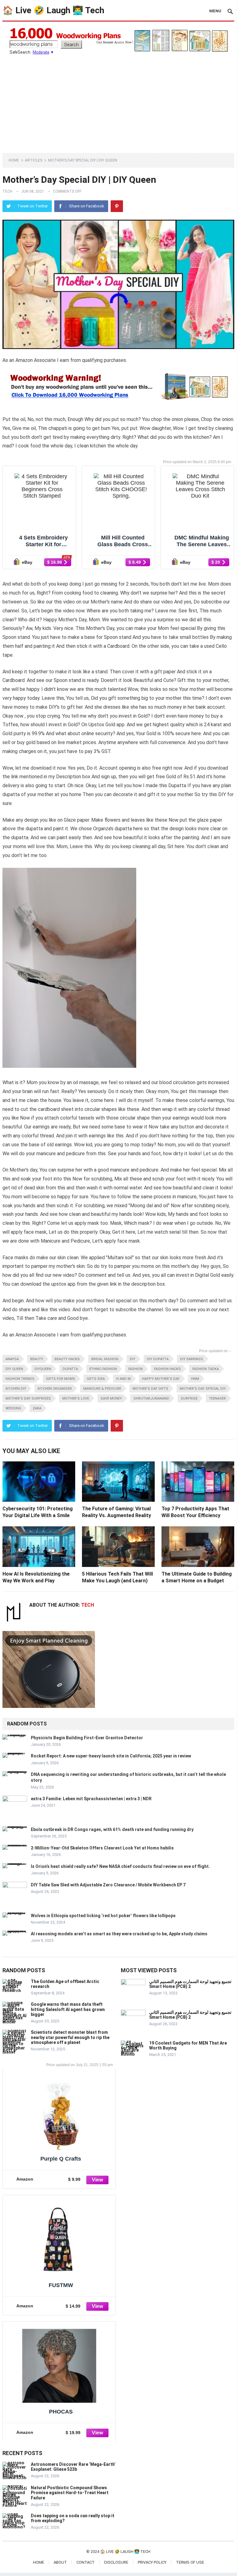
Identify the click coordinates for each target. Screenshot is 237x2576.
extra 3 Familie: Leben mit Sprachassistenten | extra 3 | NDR (91, 1799)
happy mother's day (161, 1379)
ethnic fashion (103, 1369)
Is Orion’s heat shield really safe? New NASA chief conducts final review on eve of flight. (120, 1866)
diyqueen (43, 1369)
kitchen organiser (55, 1389)
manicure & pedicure (102, 1389)
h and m (123, 1379)
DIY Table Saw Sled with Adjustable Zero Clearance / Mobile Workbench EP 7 (108, 1885)
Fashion (135, 1369)
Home (14, 160)
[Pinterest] (117, 206)
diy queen (14, 1369)
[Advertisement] (118, 101)
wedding (13, 1408)
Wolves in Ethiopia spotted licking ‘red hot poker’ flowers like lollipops (103, 1916)
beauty (37, 1359)
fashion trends (20, 1379)
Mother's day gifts (150, 1389)
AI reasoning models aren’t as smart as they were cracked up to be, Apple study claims (119, 1934)
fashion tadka (206, 1369)
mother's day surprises (28, 1398)
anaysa (12, 1359)
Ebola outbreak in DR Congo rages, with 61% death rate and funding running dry (112, 1829)
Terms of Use (190, 2562)
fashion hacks (168, 1369)
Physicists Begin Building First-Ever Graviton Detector (87, 1738)
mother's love (76, 1398)
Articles (34, 160)
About (60, 2562)
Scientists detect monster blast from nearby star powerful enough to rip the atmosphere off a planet (70, 2037)
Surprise (189, 1398)
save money (111, 1398)
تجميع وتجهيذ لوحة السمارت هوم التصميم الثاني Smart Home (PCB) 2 (190, 1984)
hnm (195, 1379)
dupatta (70, 1369)
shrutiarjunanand (151, 1398)
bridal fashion (105, 1359)
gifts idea (96, 1379)
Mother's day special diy (203, 1389)
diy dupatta (158, 1359)
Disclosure (116, 2562)
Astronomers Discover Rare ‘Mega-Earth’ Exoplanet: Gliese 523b (73, 2467)
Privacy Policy (152, 2562)
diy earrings (192, 1359)
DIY (133, 1359)
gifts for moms (61, 1379)
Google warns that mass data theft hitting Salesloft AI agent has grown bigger (68, 2009)
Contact (86, 2562)
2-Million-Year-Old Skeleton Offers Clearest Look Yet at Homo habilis (102, 1848)
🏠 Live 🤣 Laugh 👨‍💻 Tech (53, 10)
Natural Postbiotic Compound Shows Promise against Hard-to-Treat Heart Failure (70, 2493)
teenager (217, 1398)
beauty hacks (67, 1359)
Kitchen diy (16, 1389)
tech (7, 191)
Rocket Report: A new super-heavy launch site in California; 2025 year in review (111, 1756)
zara (37, 1408)
